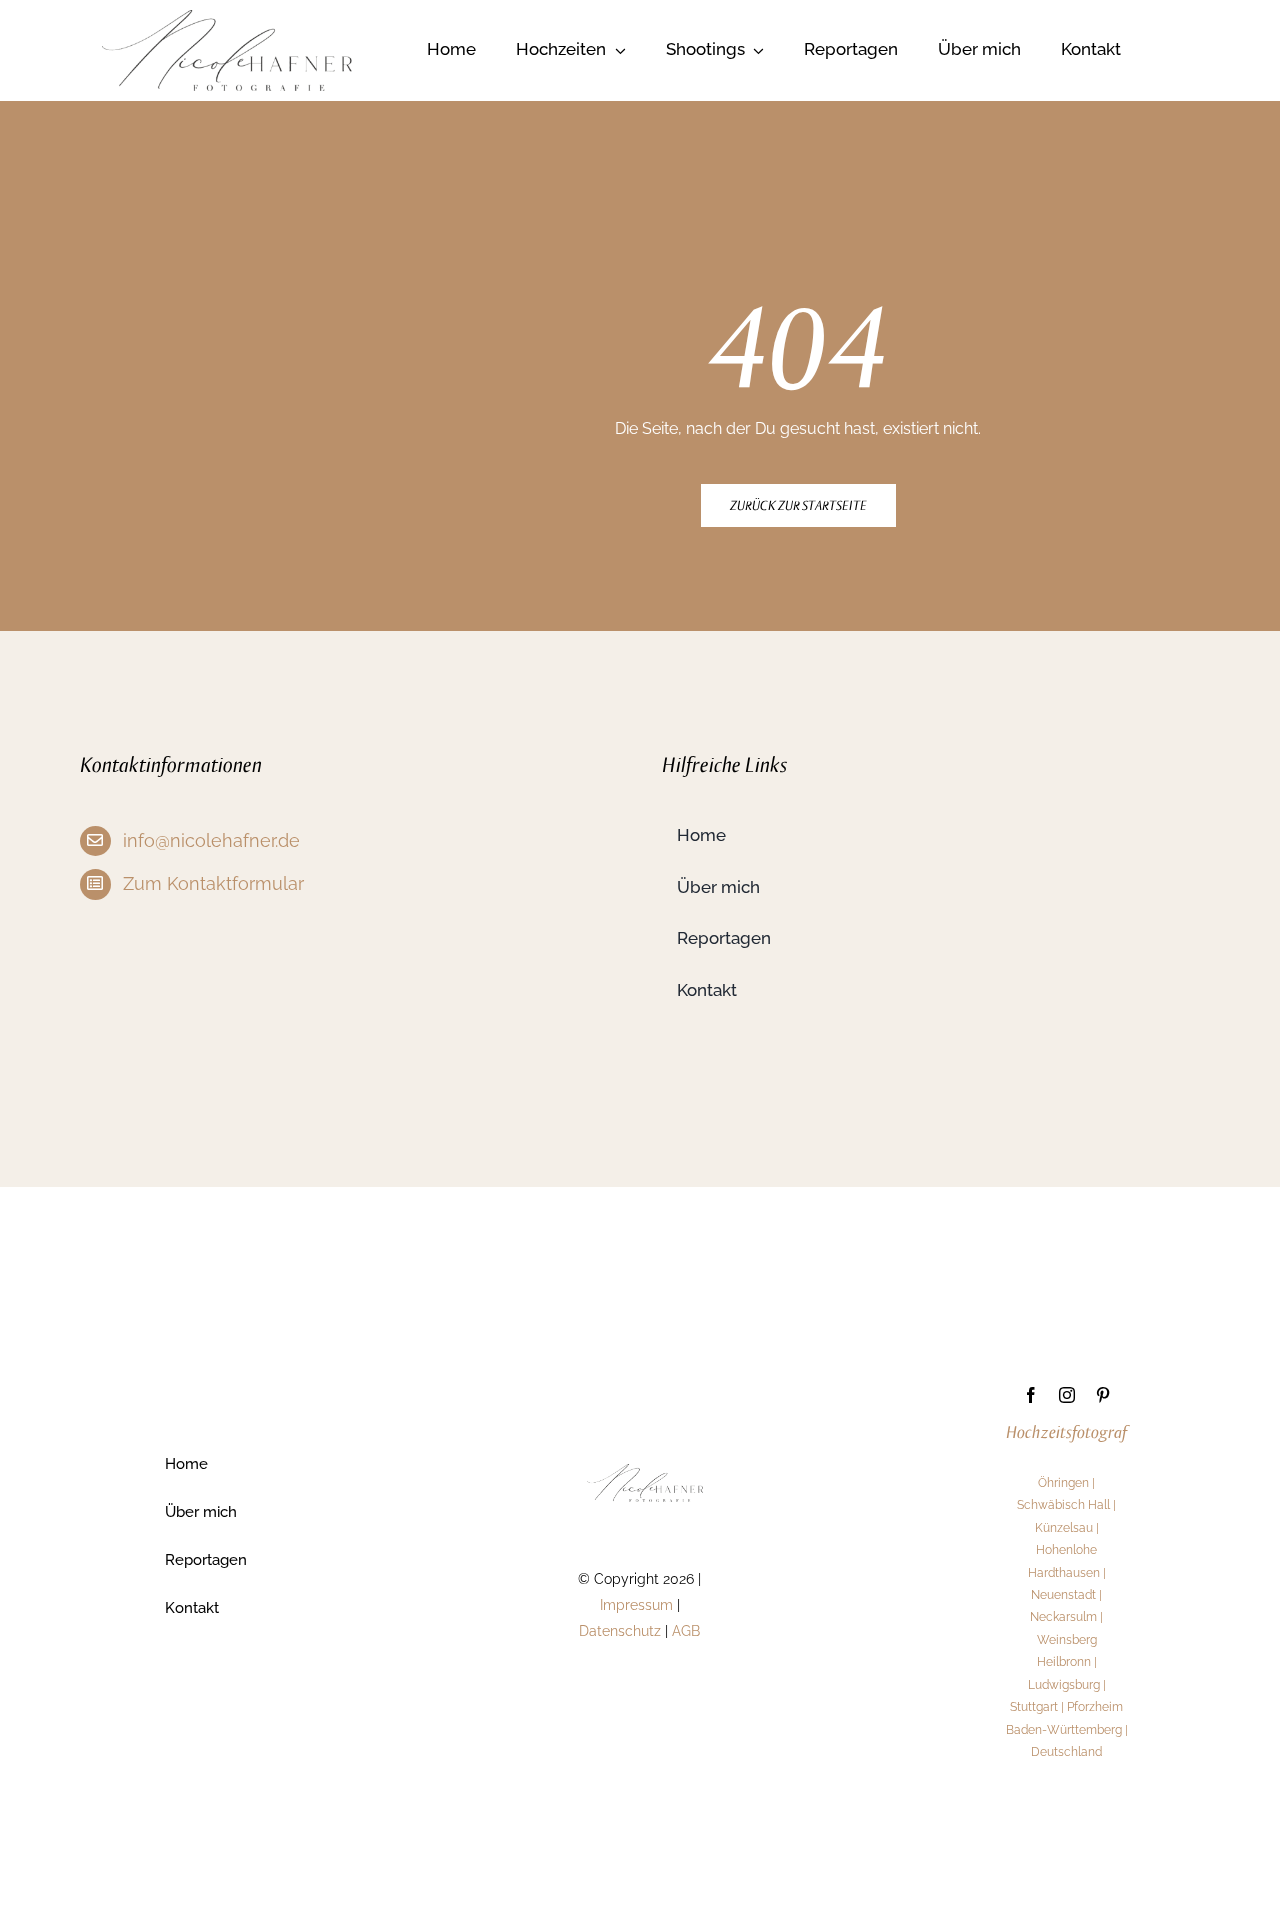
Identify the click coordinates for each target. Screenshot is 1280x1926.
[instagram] (1067, 1395)
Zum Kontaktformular (213, 883)
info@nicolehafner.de (211, 840)
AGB (686, 1631)
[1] (227, 17)
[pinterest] (1103, 1395)
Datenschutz (620, 1631)
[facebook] (1031, 1395)
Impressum (636, 1605)
